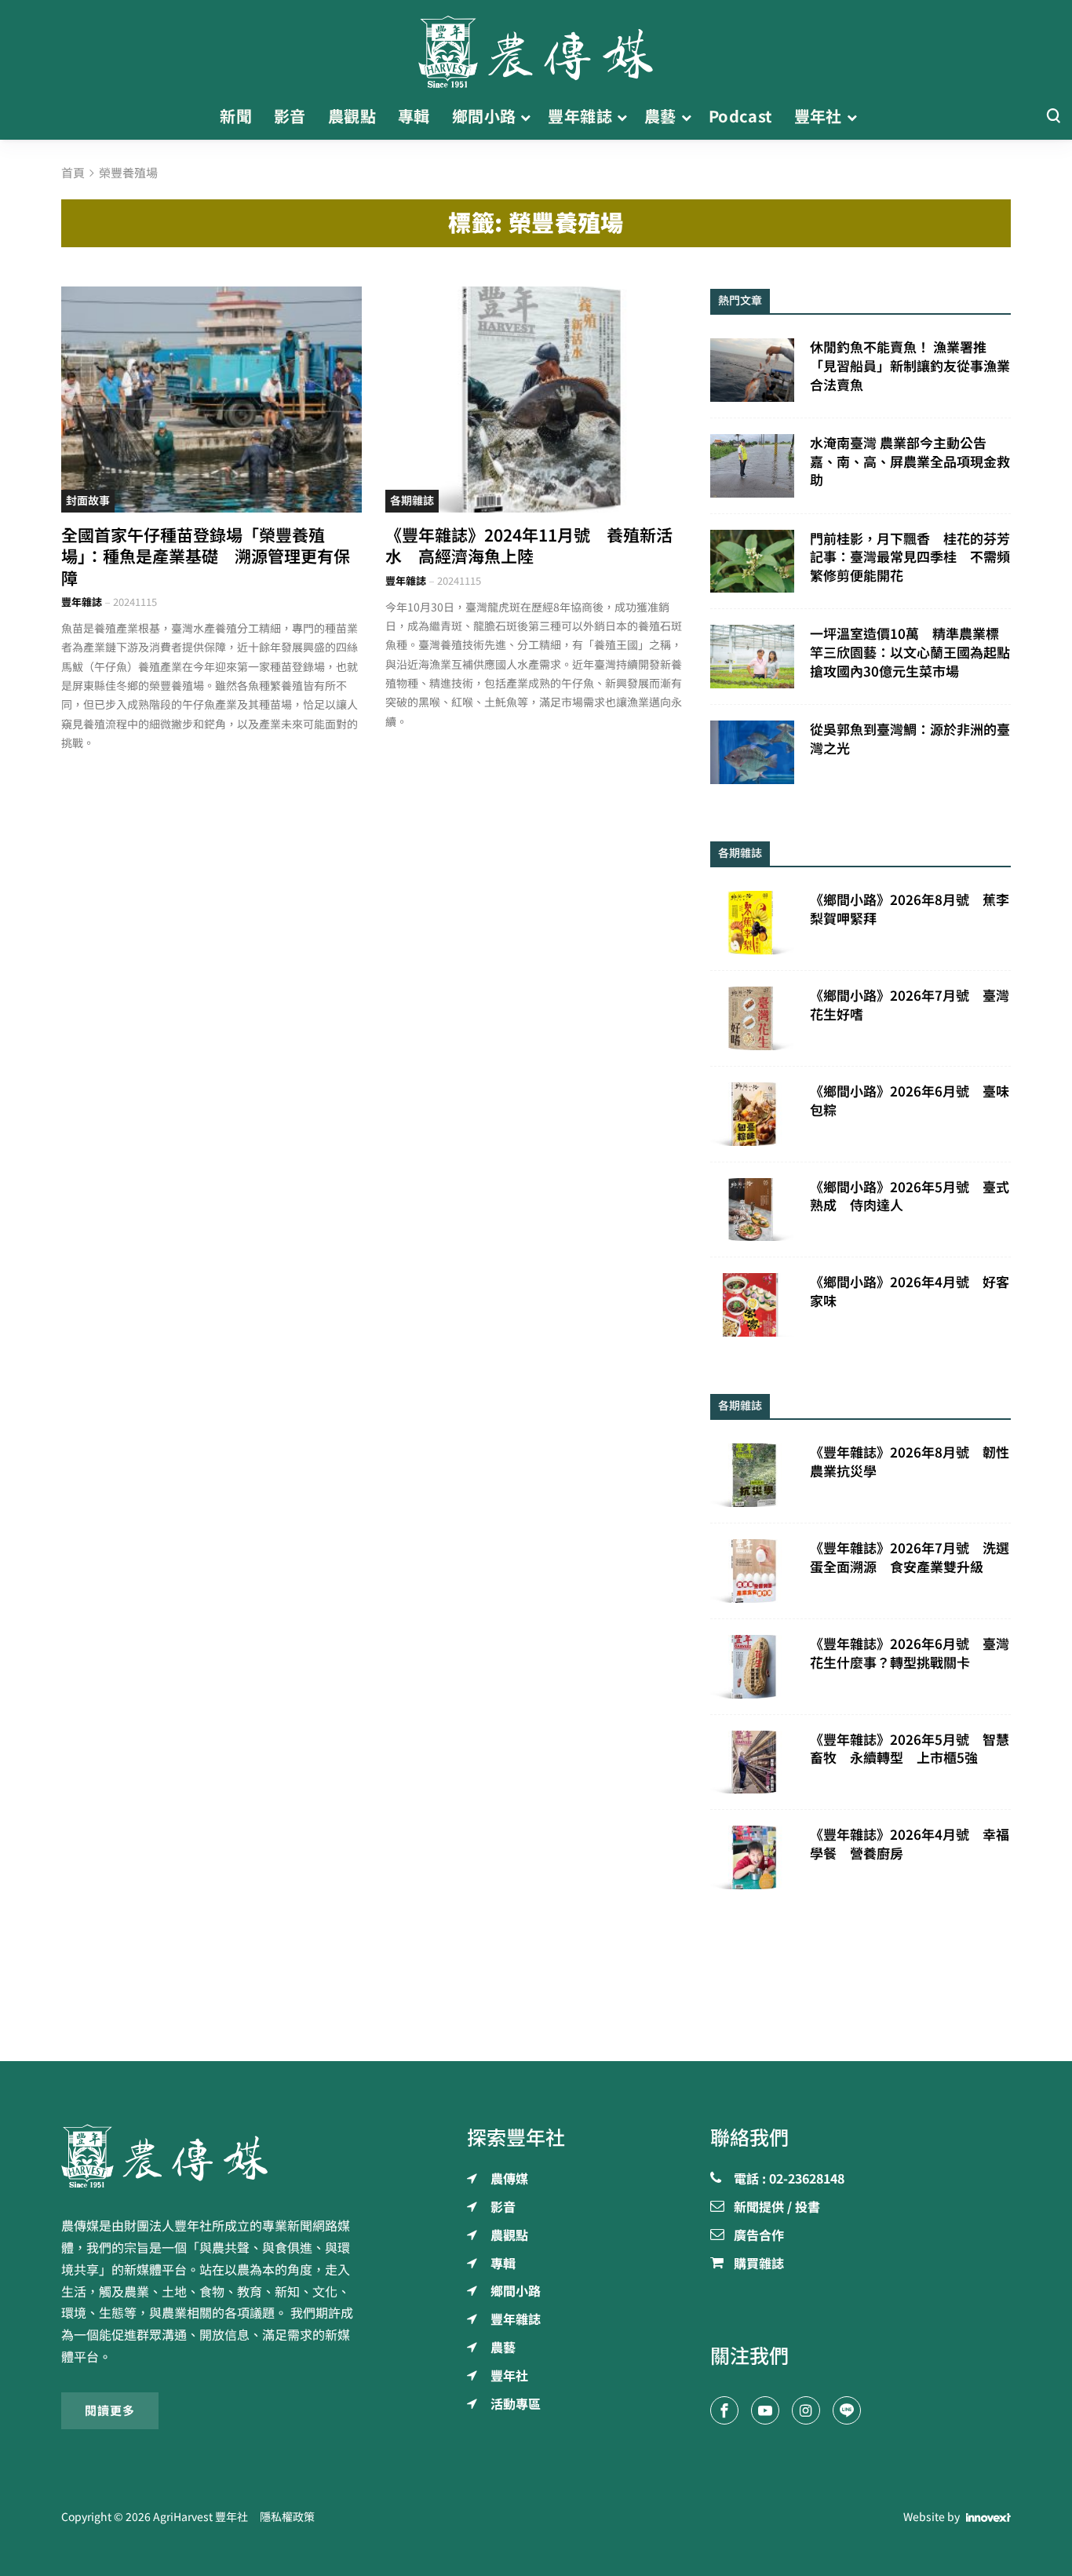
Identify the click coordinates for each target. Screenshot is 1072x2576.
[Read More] (211, 399)
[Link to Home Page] (536, 47)
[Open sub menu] (525, 117)
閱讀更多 (110, 2410)
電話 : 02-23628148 (789, 2180)
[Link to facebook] (724, 2410)
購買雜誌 (759, 2264)
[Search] (1053, 117)
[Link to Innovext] (988, 2517)
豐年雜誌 (82, 602)
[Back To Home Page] (211, 2156)
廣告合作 (759, 2236)
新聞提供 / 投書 (777, 2208)
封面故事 (88, 501)
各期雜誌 (412, 501)
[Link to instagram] (806, 2410)
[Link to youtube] (765, 2410)
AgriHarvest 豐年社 (201, 2517)
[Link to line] (847, 2410)
